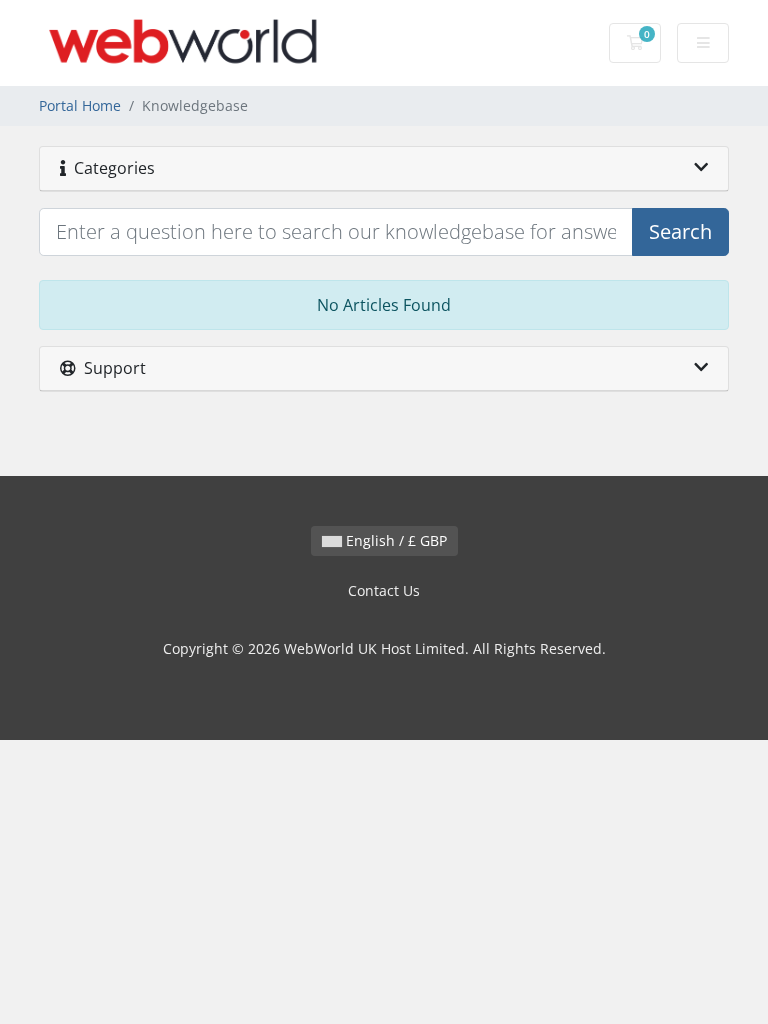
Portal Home (80, 105)
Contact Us (384, 590)
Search (680, 231)
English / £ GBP (394, 540)
